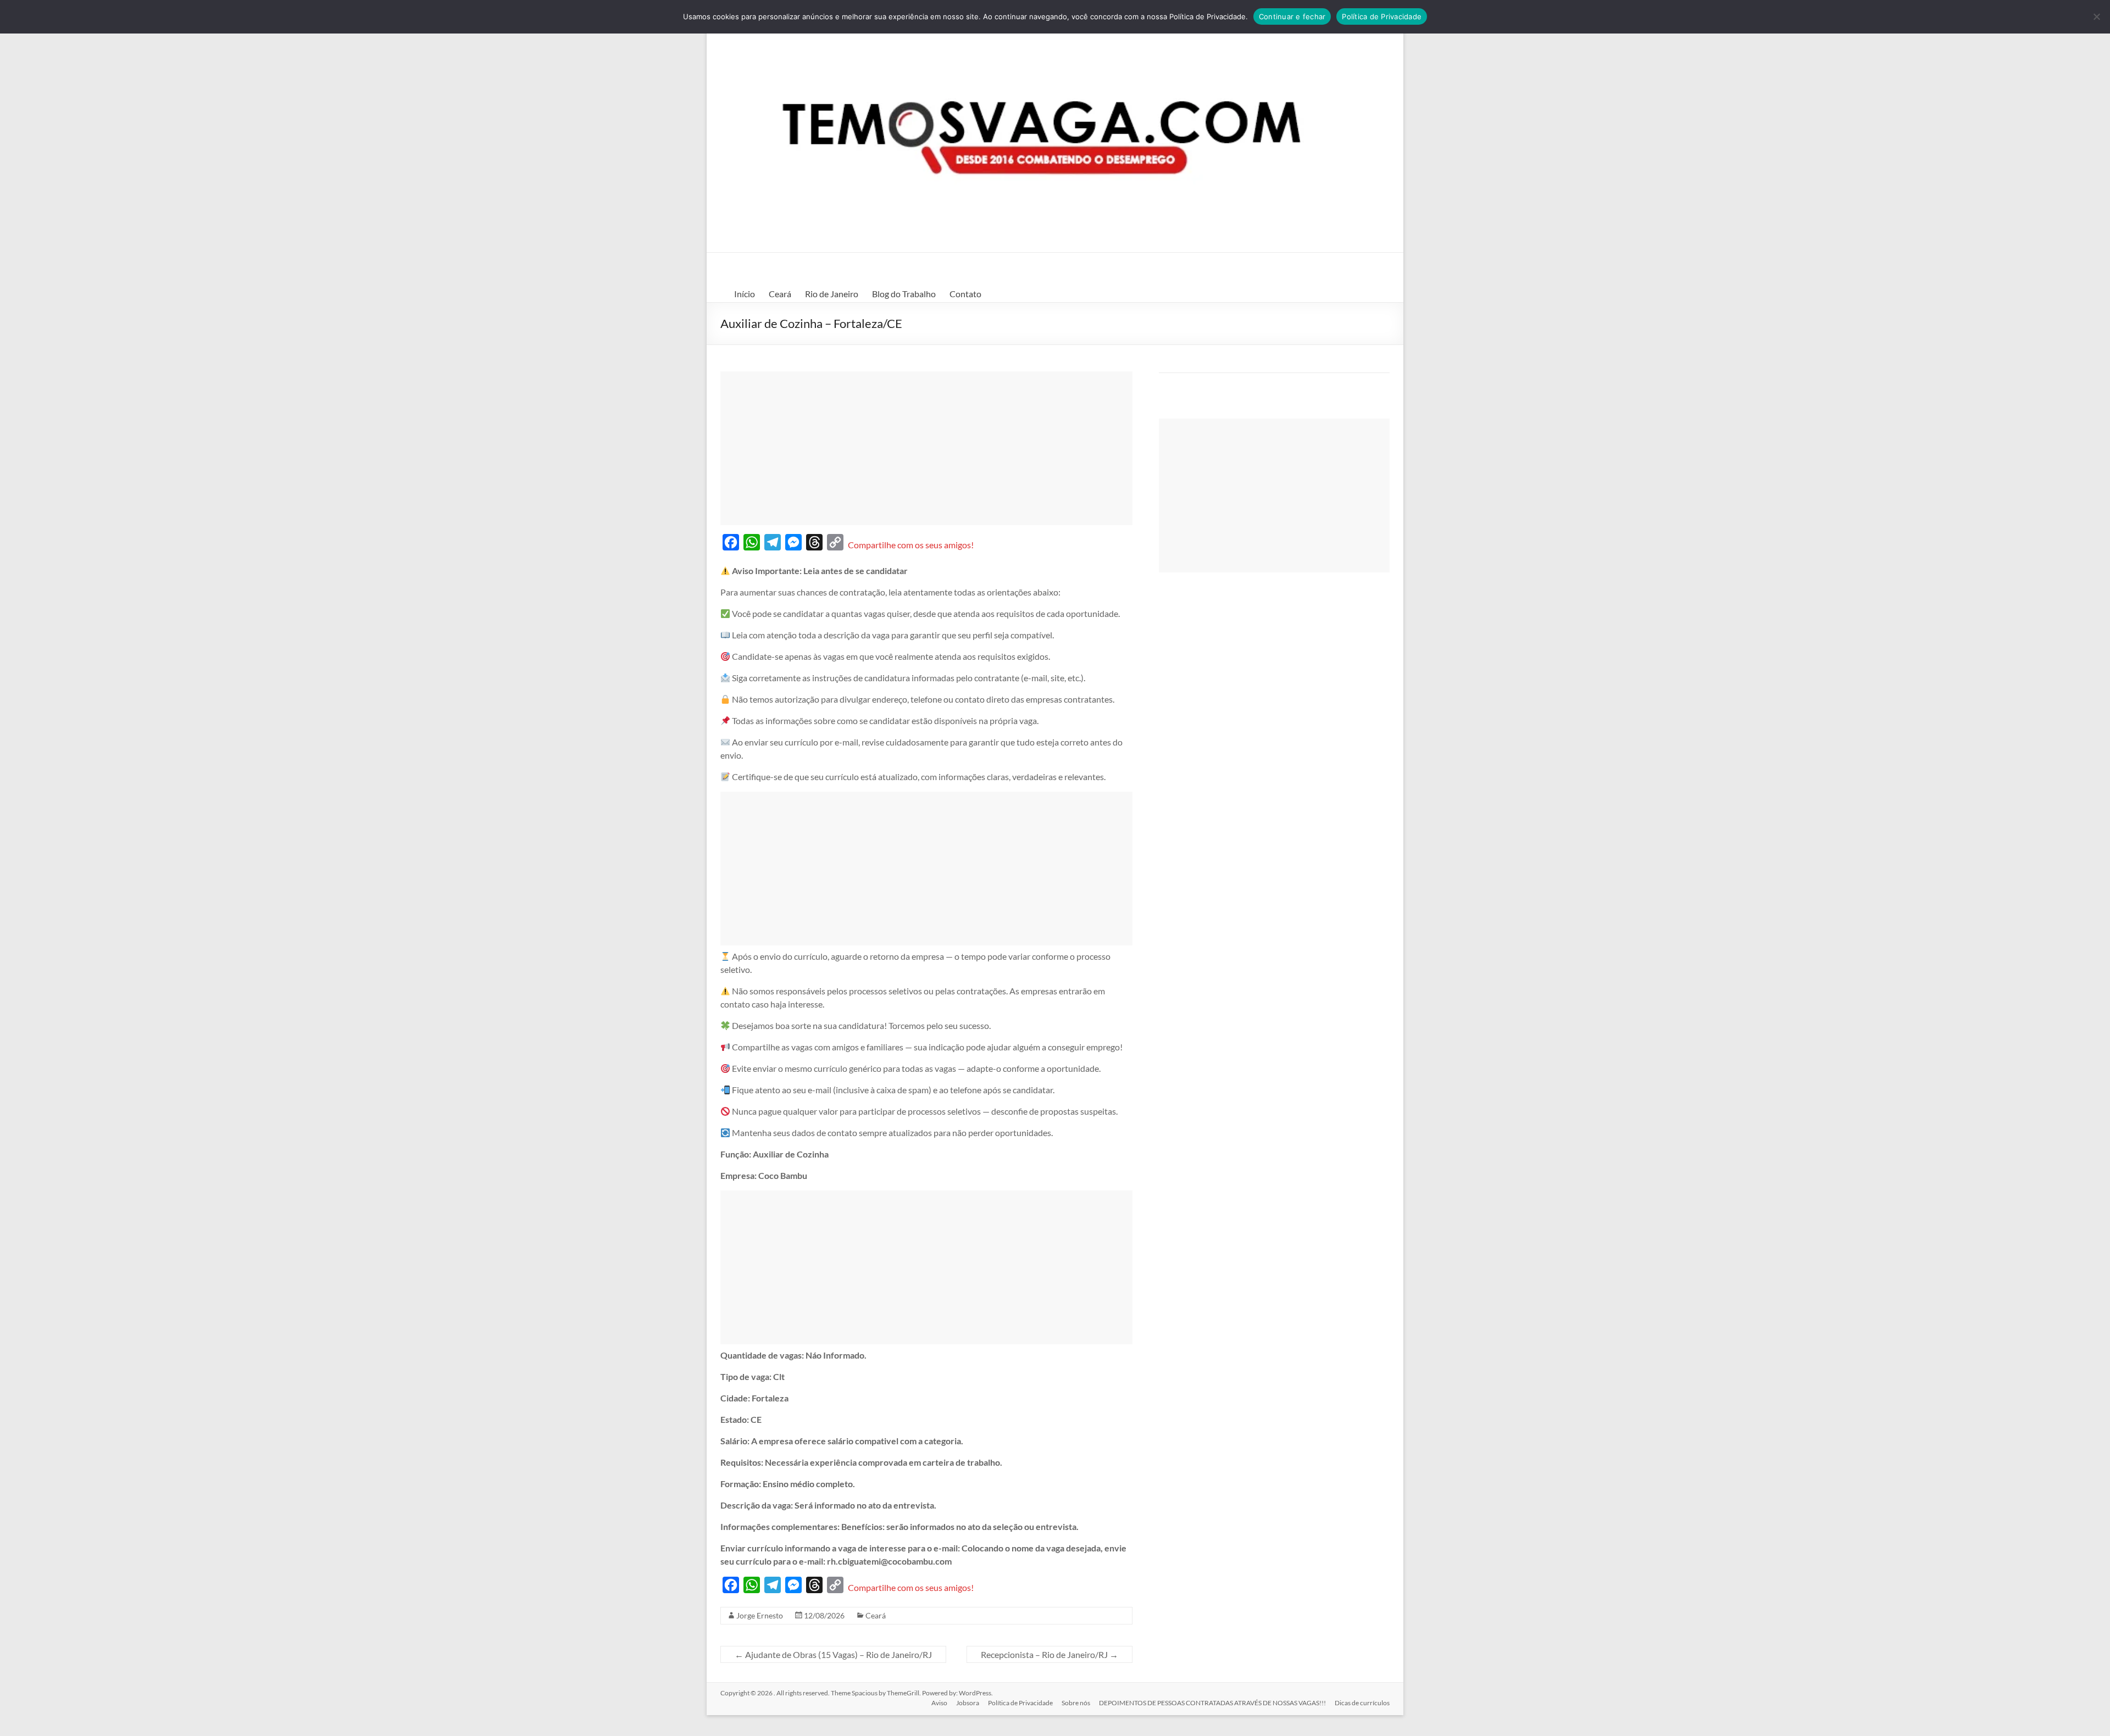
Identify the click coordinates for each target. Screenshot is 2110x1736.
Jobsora (968, 1703)
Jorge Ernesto (760, 1615)
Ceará (780, 294)
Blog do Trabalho (904, 294)
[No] (2096, 16)
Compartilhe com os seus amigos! (911, 545)
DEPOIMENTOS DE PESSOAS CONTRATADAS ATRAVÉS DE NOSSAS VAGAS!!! (1212, 1703)
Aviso (939, 1703)
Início (745, 294)
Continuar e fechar (1292, 16)
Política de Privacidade (1020, 1703)
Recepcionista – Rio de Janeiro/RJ (1050, 1654)
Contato (965, 294)
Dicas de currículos (1362, 1703)
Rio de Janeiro (832, 294)
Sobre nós (1076, 1703)
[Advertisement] (926, 448)
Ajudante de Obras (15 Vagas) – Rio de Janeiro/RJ (833, 1654)
